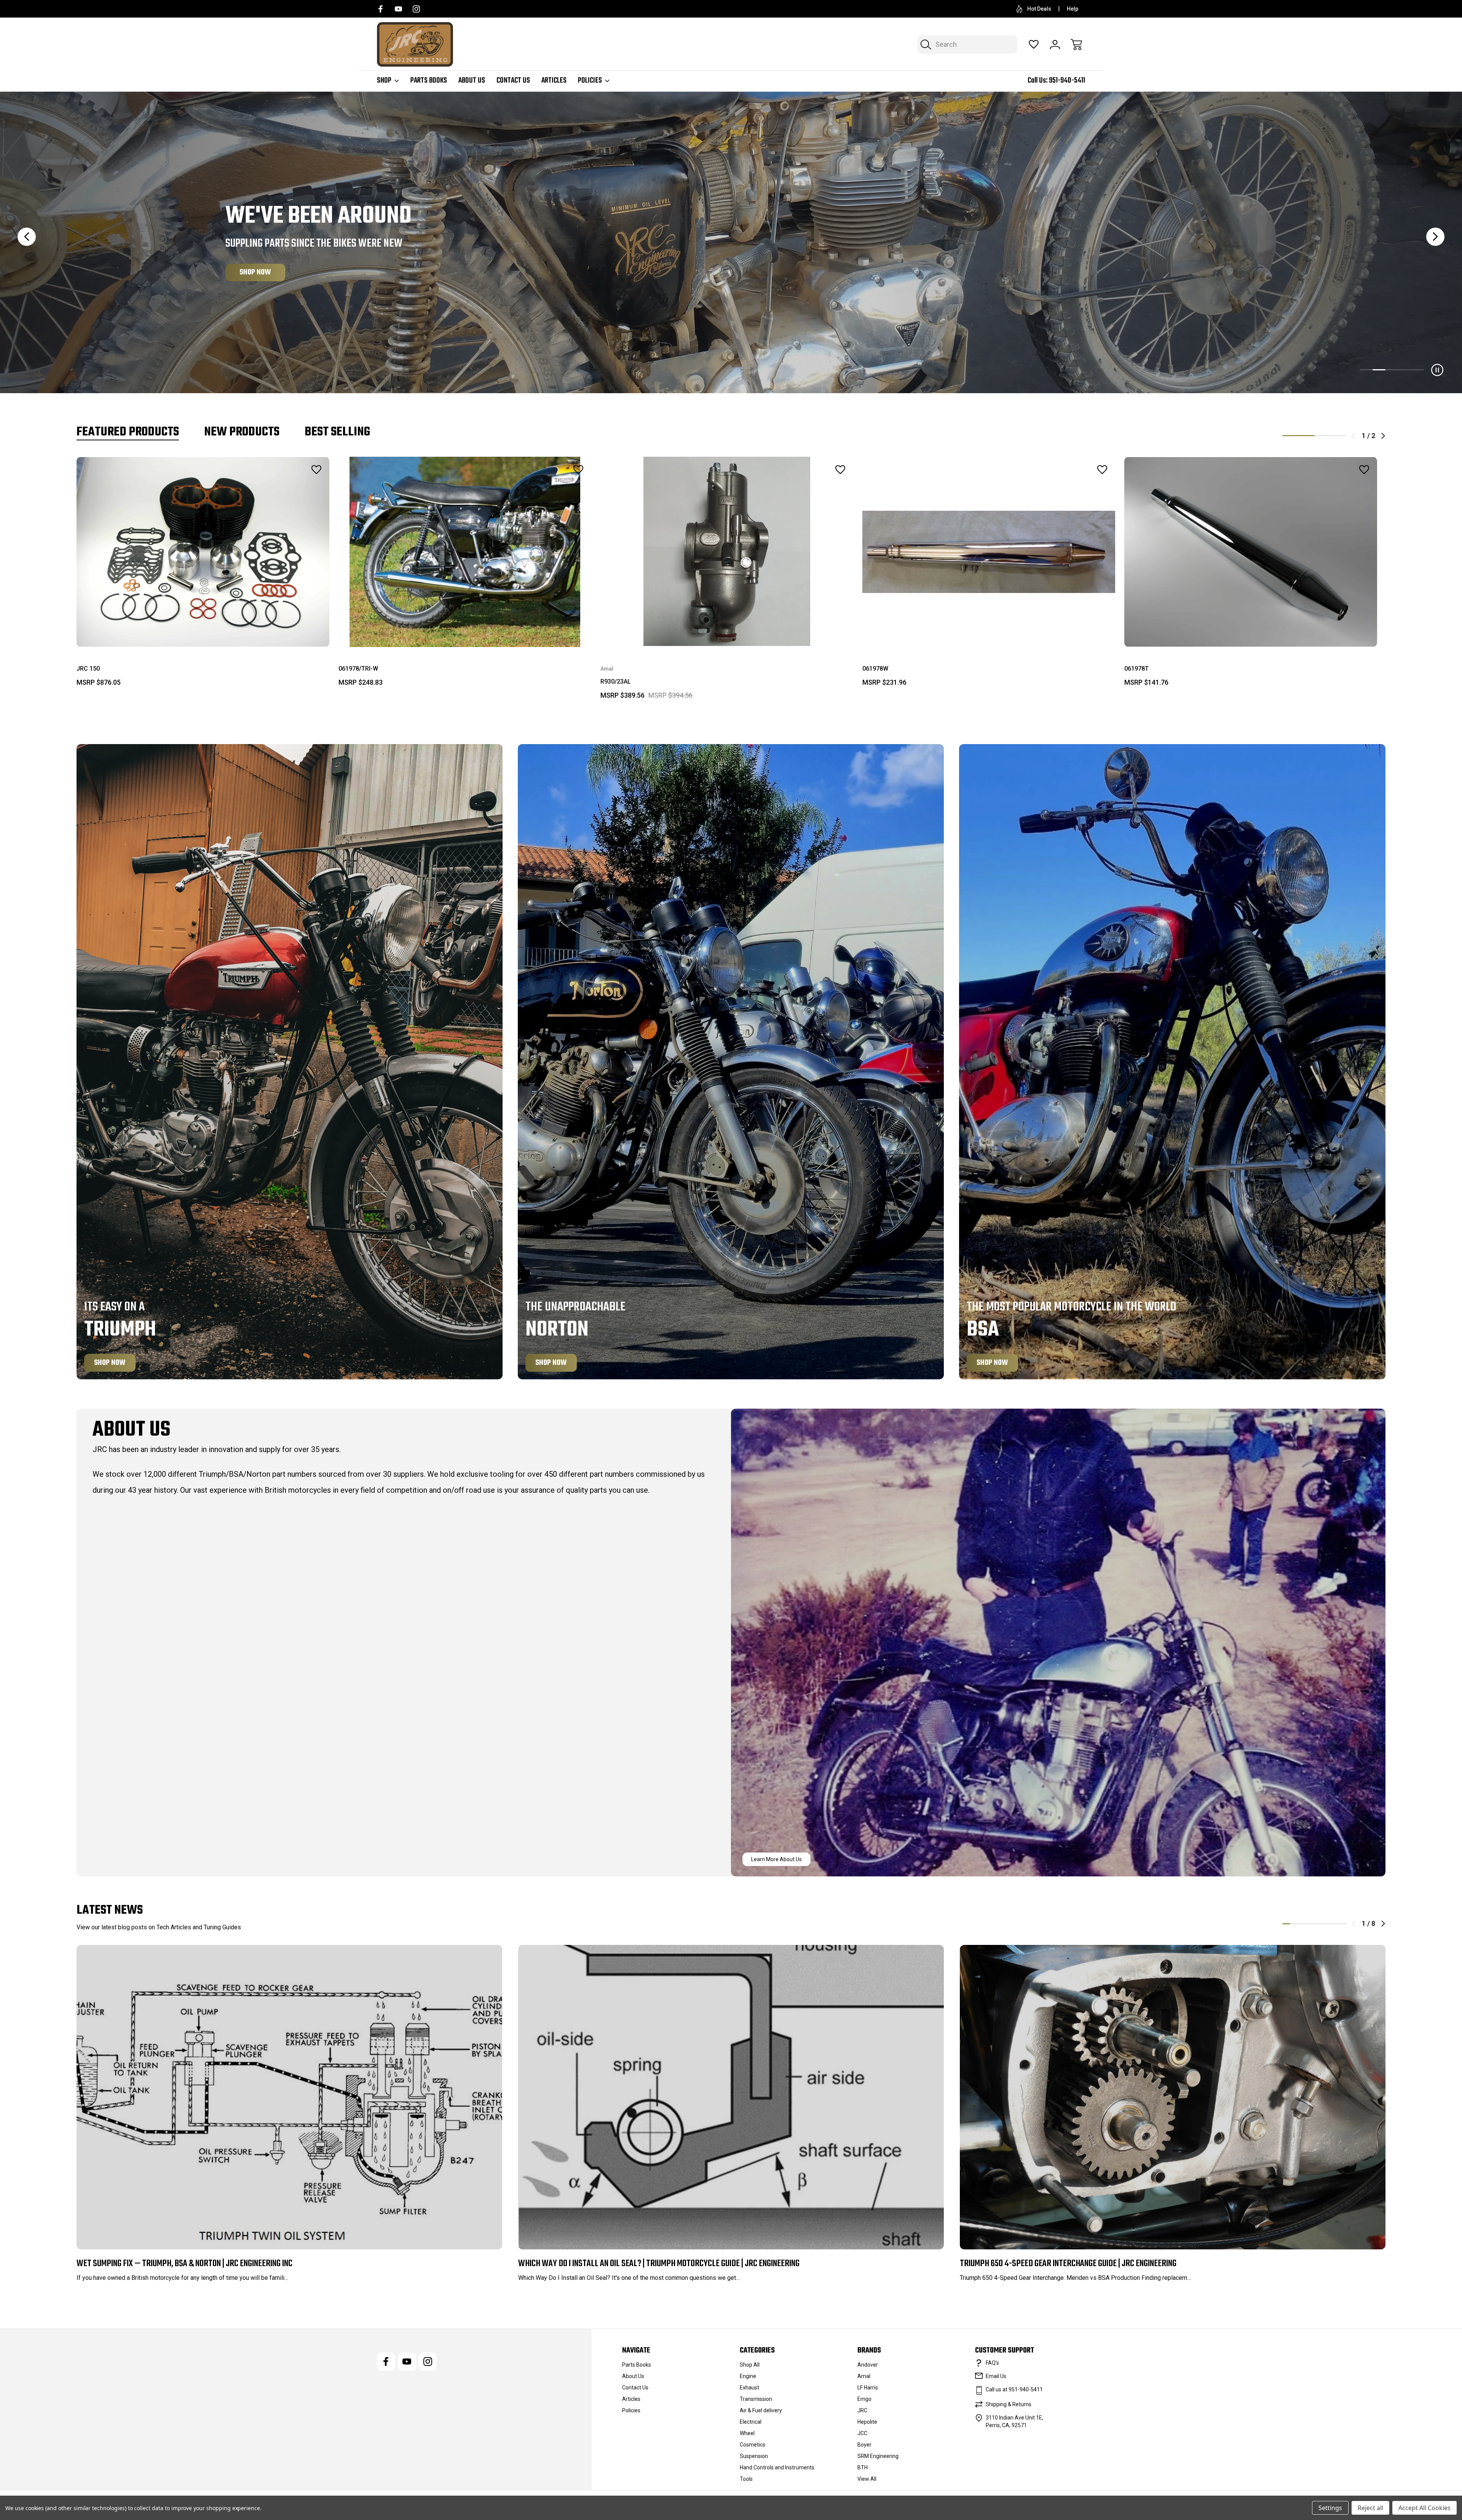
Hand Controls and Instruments (777, 2467)
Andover (868, 2365)
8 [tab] (1343, 1924)
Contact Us (513, 81)
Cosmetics (753, 2445)
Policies (590, 81)
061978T (1136, 669)
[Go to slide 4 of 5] (1405, 370)
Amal (864, 2376)
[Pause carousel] (1437, 370)
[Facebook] (381, 9)
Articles (554, 81)
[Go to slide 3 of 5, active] (1392, 370)
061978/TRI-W (358, 669)
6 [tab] (1327, 1924)
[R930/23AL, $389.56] (727, 552)
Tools (746, 2479)
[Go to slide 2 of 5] (1379, 370)
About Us (472, 81)
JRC (862, 2410)
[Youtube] (398, 9)
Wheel (747, 2433)
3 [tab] (1302, 1924)
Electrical (751, 2422)
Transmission (756, 2399)
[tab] (128, 432)
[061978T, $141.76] (1251, 552)
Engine (748, 2376)
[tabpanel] (203, 575)
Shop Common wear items (280, 272)
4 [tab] (1310, 1924)
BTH (863, 2467)
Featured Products (128, 432)
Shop (384, 81)
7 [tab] (1335, 1924)
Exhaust (749, 2388)
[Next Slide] (1435, 237)
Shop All (750, 2365)
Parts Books (429, 81)
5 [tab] (1319, 1924)
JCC (862, 2433)
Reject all (1370, 2508)
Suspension (754, 2456)
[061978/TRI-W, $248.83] (465, 552)
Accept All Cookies (1424, 2508)
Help (1073, 9)
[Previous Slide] (27, 237)
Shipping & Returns (1009, 2404)
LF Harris (868, 2388)
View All (867, 2479)
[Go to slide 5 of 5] (1417, 370)
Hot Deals (1039, 9)
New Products (242, 432)
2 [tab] (1331, 436)
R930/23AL (616, 681)
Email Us (996, 2376)
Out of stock (727, 632)
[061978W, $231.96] (989, 552)
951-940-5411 (1067, 80)
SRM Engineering (878, 2456)
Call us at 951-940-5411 (1014, 2389)
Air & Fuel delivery (761, 2410)
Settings (1330, 2508)
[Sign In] (1055, 45)
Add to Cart (203, 632)
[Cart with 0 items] (1076, 45)
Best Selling (337, 432)
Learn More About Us (776, 1859)
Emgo (864, 2399)
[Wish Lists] (1034, 45)
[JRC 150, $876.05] (203, 552)
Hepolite (867, 2422)
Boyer (864, 2445)
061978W (875, 669)
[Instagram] (416, 9)
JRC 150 (88, 669)
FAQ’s (992, 2363)
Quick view (296, 486)
